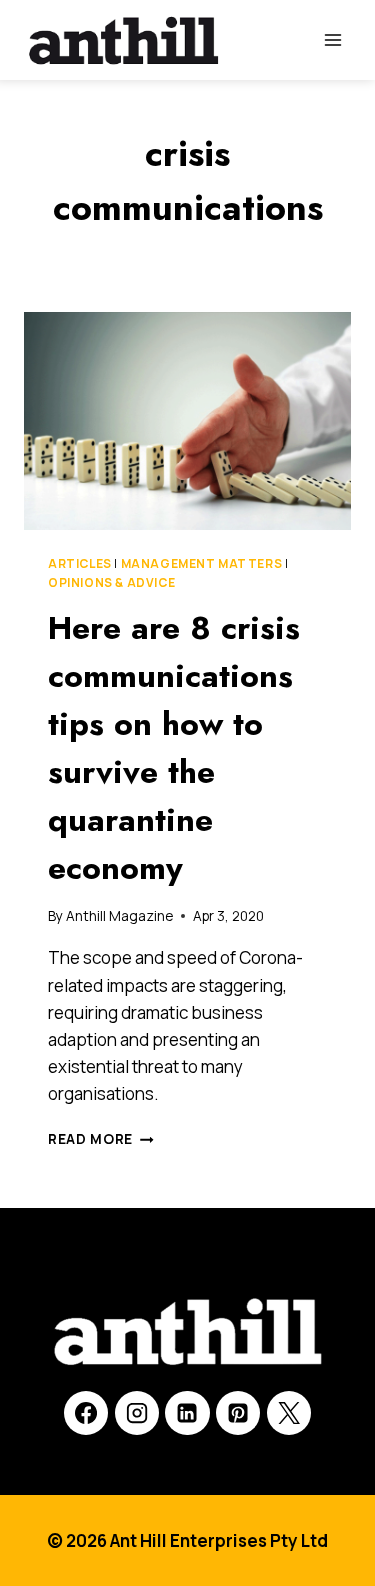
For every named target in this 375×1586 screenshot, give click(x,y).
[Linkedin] (187, 1413)
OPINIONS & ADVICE (111, 582)
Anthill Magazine (119, 916)
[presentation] (187, 421)
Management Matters (202, 563)
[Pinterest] (238, 1413)
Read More (101, 1139)
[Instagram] (137, 1413)
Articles (80, 563)
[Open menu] (332, 39)
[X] (289, 1413)
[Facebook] (86, 1413)
